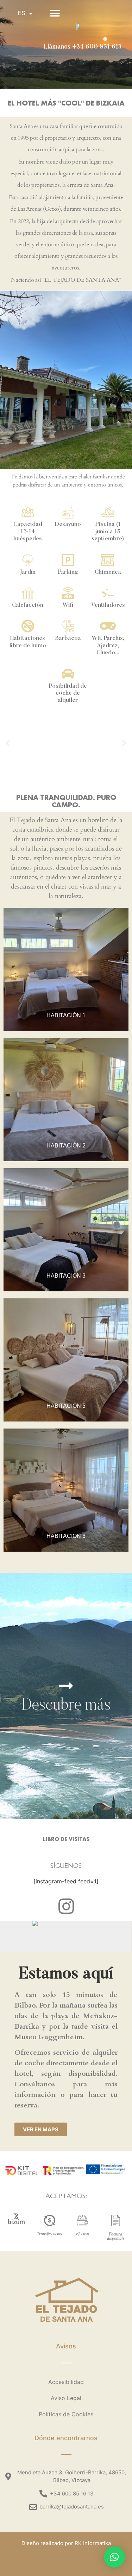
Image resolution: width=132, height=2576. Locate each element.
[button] (55, 14)
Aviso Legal (66, 2398)
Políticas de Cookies (66, 2414)
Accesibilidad (66, 2382)
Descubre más (66, 1706)
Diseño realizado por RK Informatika (66, 2543)
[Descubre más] (66, 1686)
